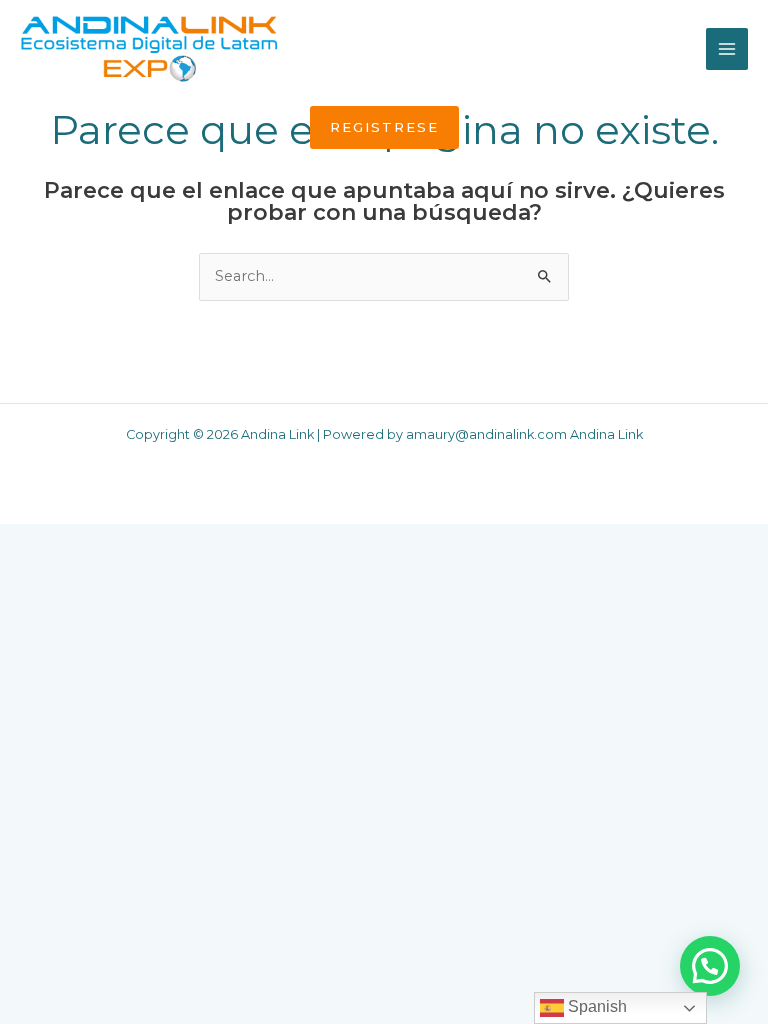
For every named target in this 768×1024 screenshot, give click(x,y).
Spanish (595, 1006)
